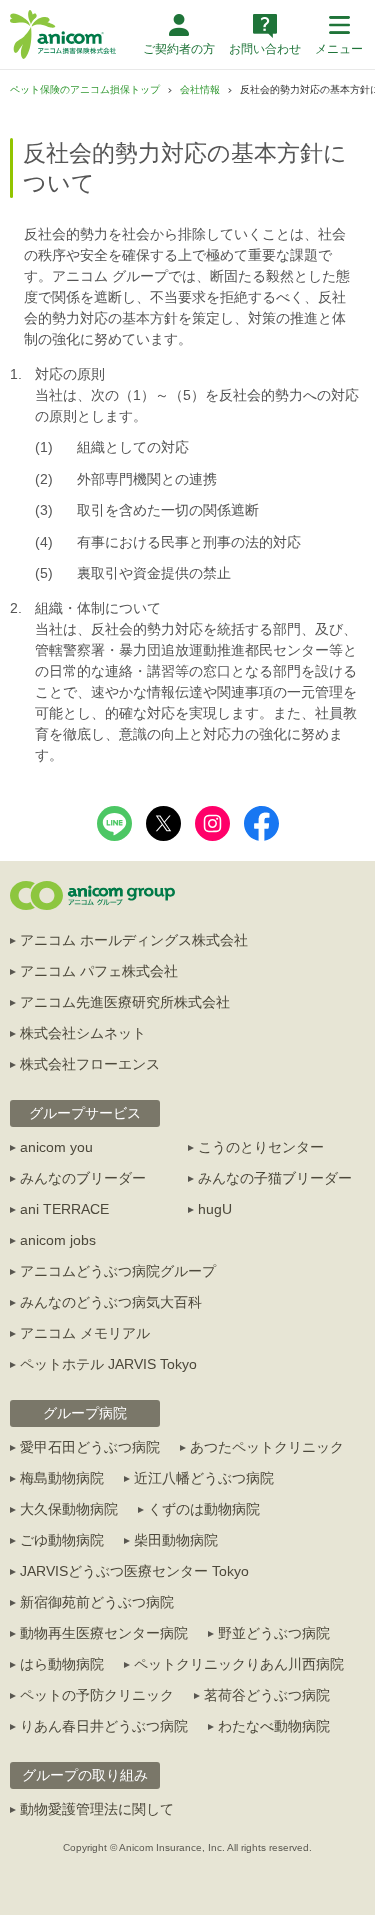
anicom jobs (58, 1240)
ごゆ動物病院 (62, 1540)
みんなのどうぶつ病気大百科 (111, 1302)
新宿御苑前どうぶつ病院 (97, 1602)
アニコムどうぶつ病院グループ (118, 1271)
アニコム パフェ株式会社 (99, 971)
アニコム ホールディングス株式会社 (134, 940)
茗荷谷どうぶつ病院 (267, 1695)
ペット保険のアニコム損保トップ (85, 89)
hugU (215, 1209)
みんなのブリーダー (83, 1178)
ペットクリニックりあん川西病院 (239, 1664)
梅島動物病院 (62, 1478)
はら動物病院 (62, 1664)
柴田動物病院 (176, 1540)
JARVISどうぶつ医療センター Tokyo (134, 1571)
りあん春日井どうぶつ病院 (104, 1726)
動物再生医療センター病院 (104, 1633)
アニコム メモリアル (85, 1333)
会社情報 (200, 89)
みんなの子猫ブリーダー (275, 1178)
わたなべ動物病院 (274, 1726)
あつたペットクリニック (267, 1447)
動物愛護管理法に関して (97, 1809)
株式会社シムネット (83, 1033)
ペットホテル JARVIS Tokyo (108, 1364)
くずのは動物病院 (204, 1509)
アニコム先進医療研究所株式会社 (125, 1002)
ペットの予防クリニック (97, 1695)
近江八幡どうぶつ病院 (204, 1478)
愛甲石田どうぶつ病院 (90, 1447)
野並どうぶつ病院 (274, 1633)
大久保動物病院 (69, 1509)
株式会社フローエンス (90, 1064)
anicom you (56, 1147)
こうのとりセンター (261, 1147)
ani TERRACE (64, 1209)
